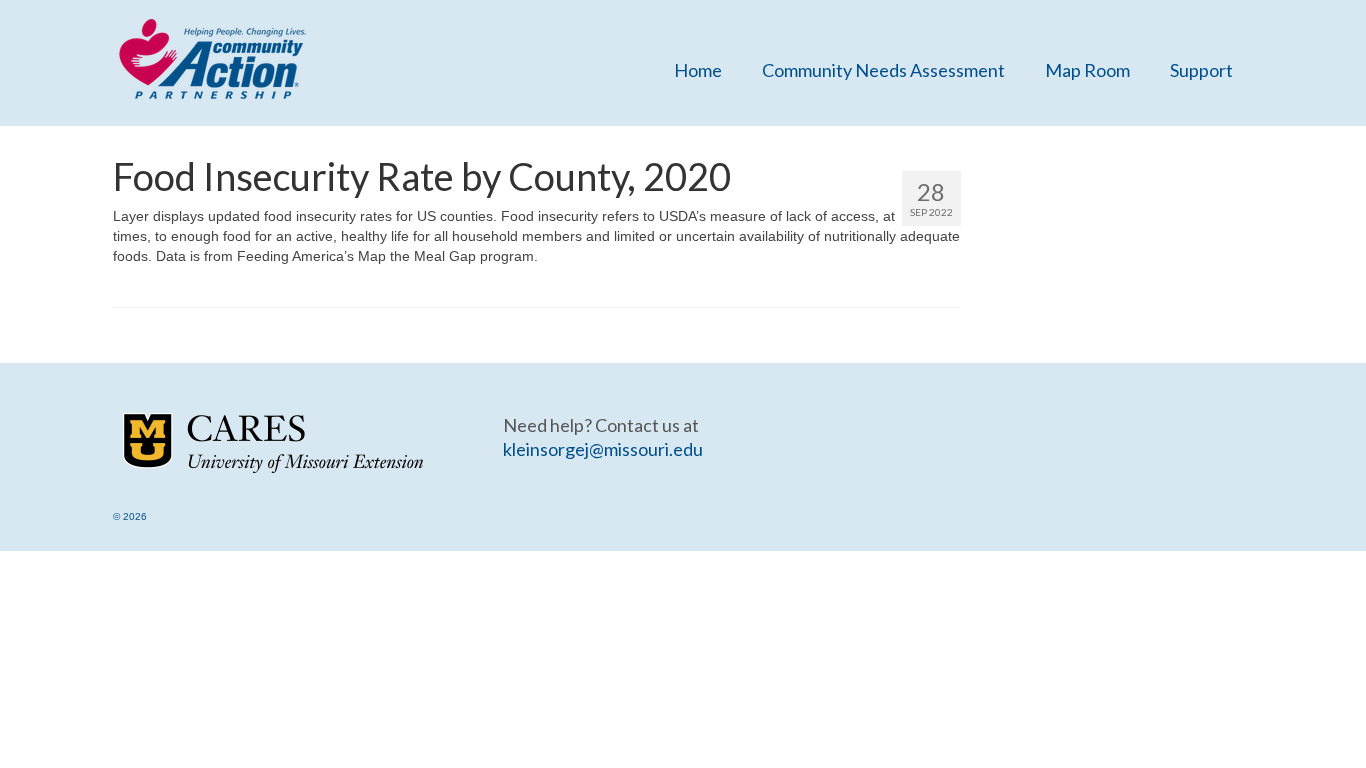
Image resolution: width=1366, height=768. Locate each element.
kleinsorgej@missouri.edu (603, 449)
